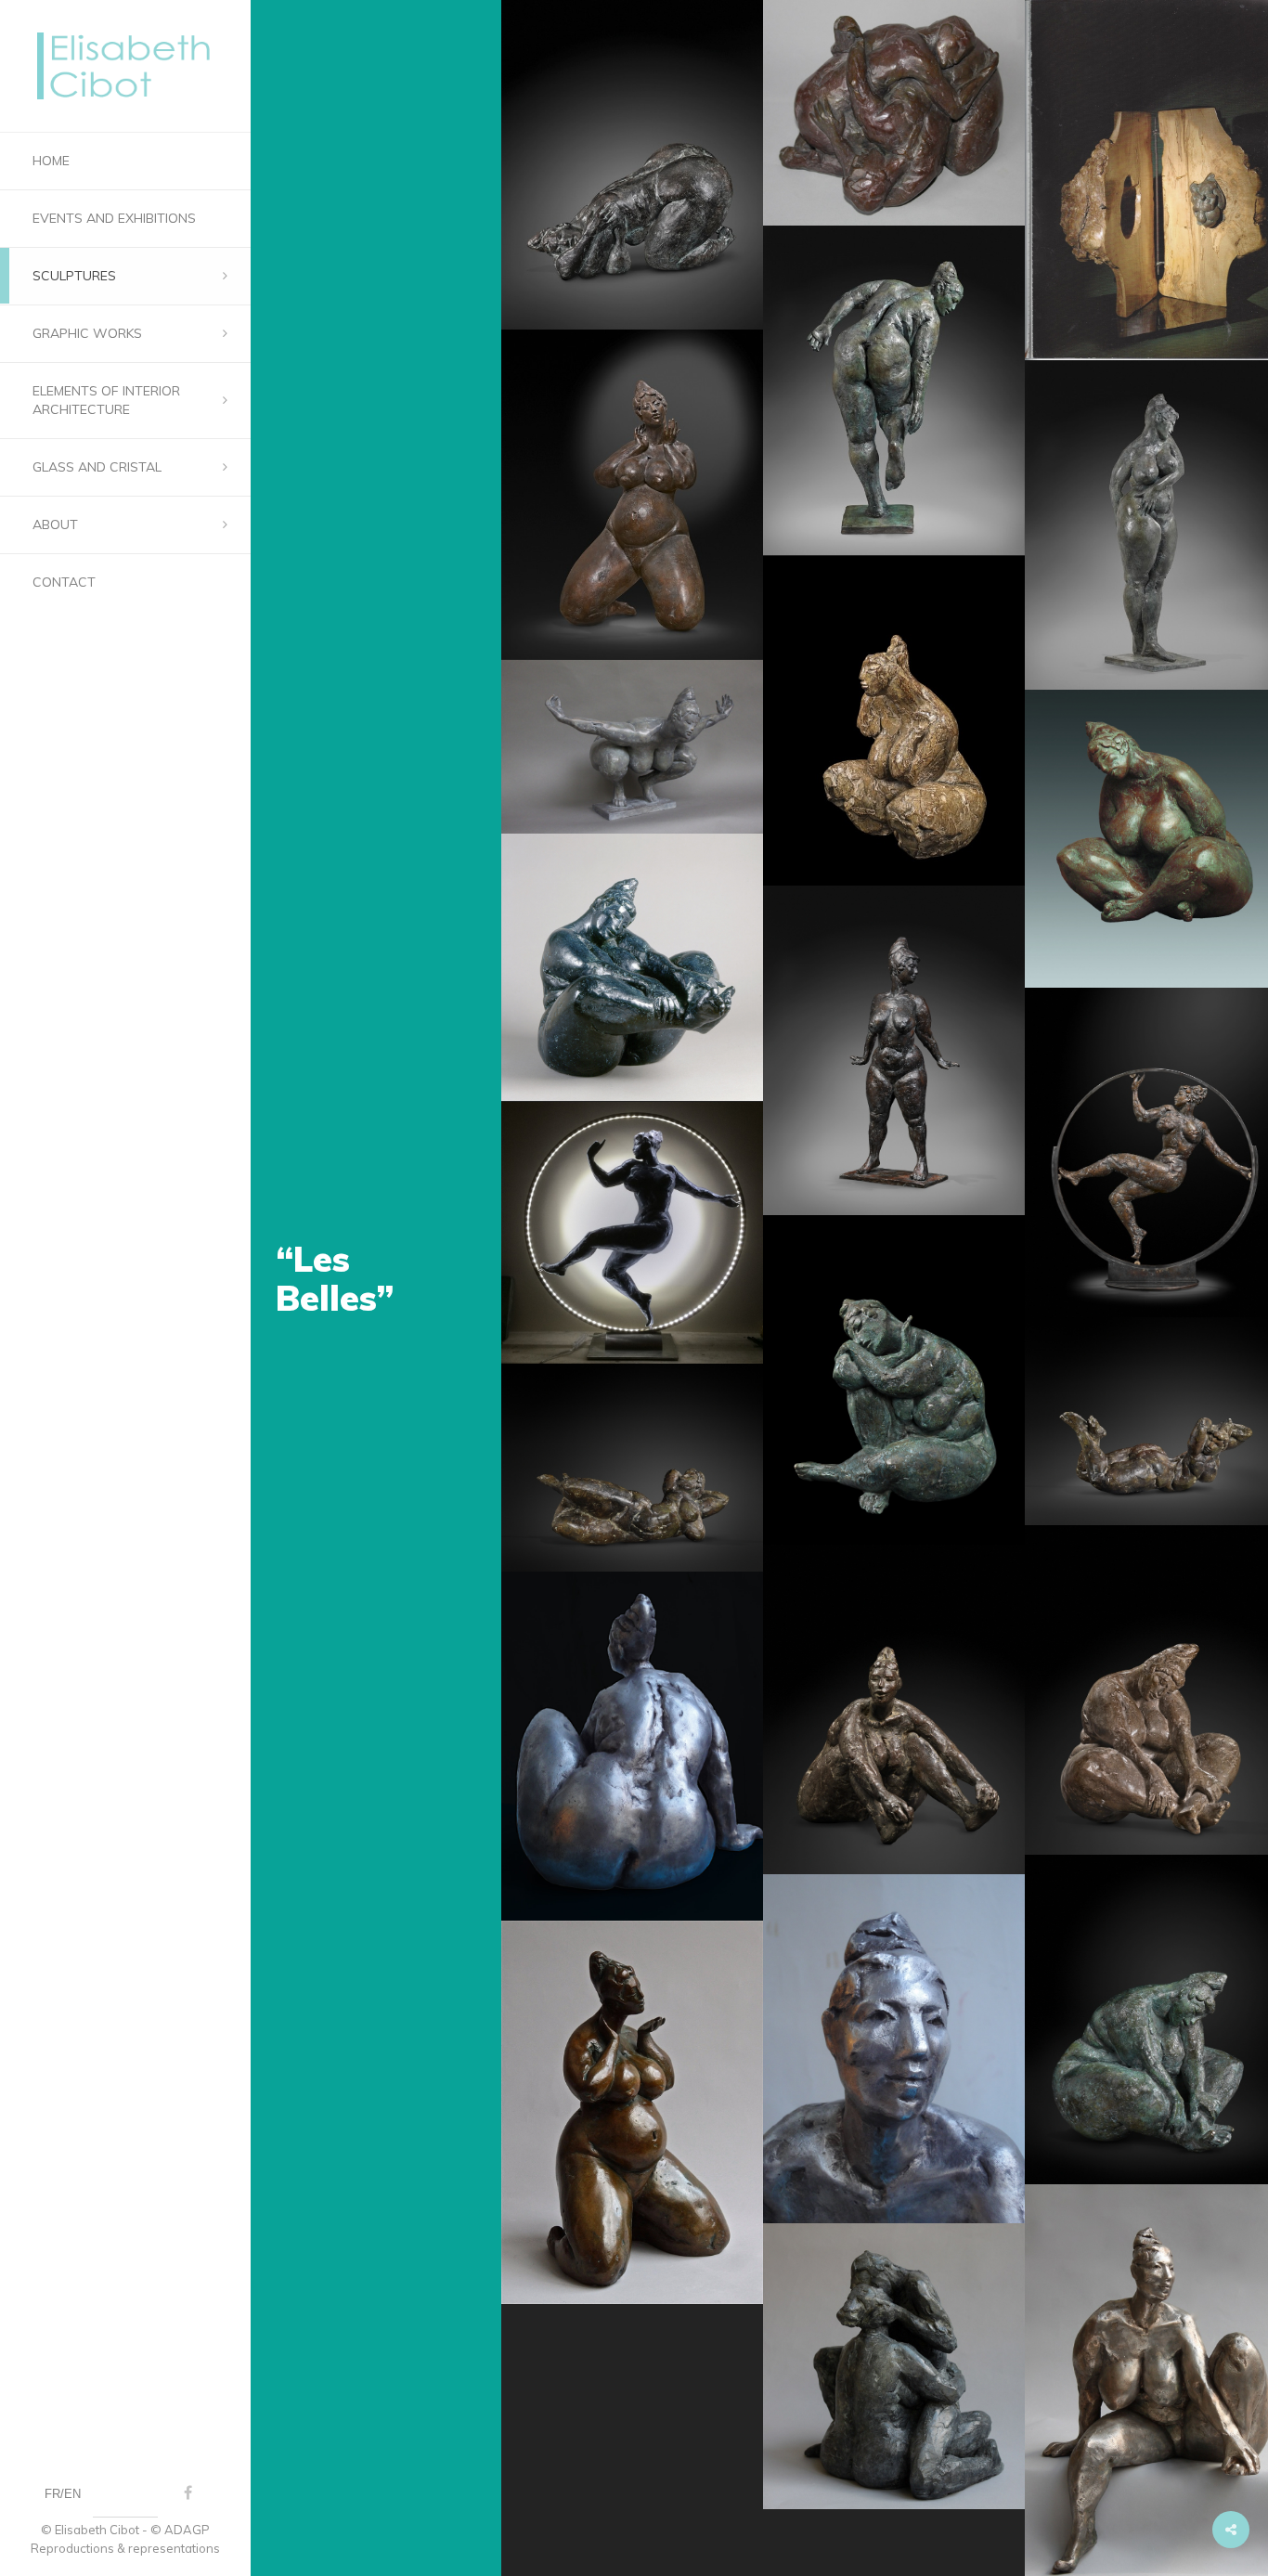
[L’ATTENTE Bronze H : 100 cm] (632, 494)
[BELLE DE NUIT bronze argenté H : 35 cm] (632, 1746)
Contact (64, 582)
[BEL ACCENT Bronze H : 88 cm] (894, 390)
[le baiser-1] (894, 2366)
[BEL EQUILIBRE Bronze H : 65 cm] (632, 967)
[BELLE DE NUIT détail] (894, 2049)
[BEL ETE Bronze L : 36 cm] (632, 165)
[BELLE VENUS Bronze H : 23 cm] (894, 721)
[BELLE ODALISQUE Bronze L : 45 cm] (632, 1468)
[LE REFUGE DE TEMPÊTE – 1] (894, 113)
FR (52, 2494)
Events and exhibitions (114, 218)
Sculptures (74, 276)
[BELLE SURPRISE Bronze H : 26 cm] (894, 1709)
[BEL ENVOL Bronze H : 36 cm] (632, 747)
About (55, 524)
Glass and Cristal (97, 467)
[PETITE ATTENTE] (632, 2112)
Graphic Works (87, 333)
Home (51, 161)
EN (72, 2494)
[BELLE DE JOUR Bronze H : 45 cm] (894, 1050)
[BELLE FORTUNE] (632, 1233)
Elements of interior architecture (106, 400)
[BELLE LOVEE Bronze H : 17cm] (894, 1380)
